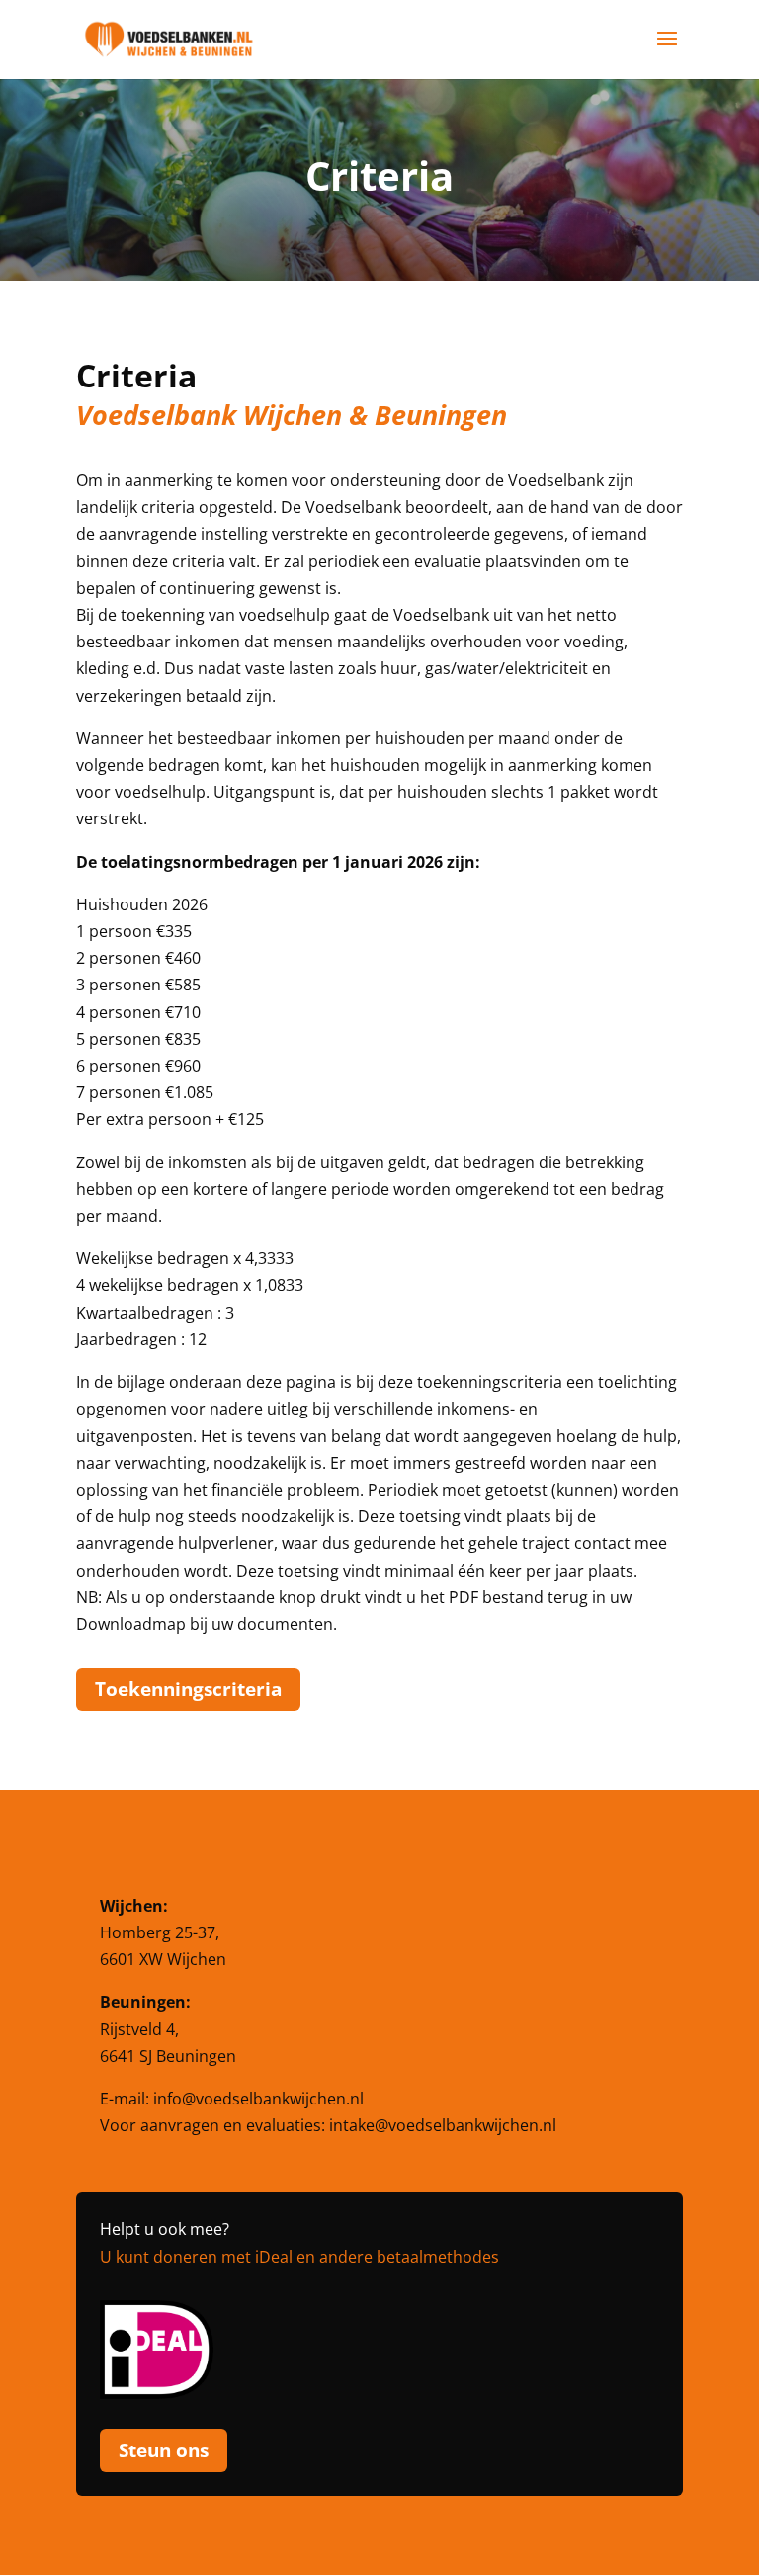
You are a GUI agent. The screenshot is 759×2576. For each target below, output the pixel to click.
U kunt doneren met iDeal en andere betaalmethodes (299, 2257)
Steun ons (164, 2450)
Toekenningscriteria (188, 1689)
